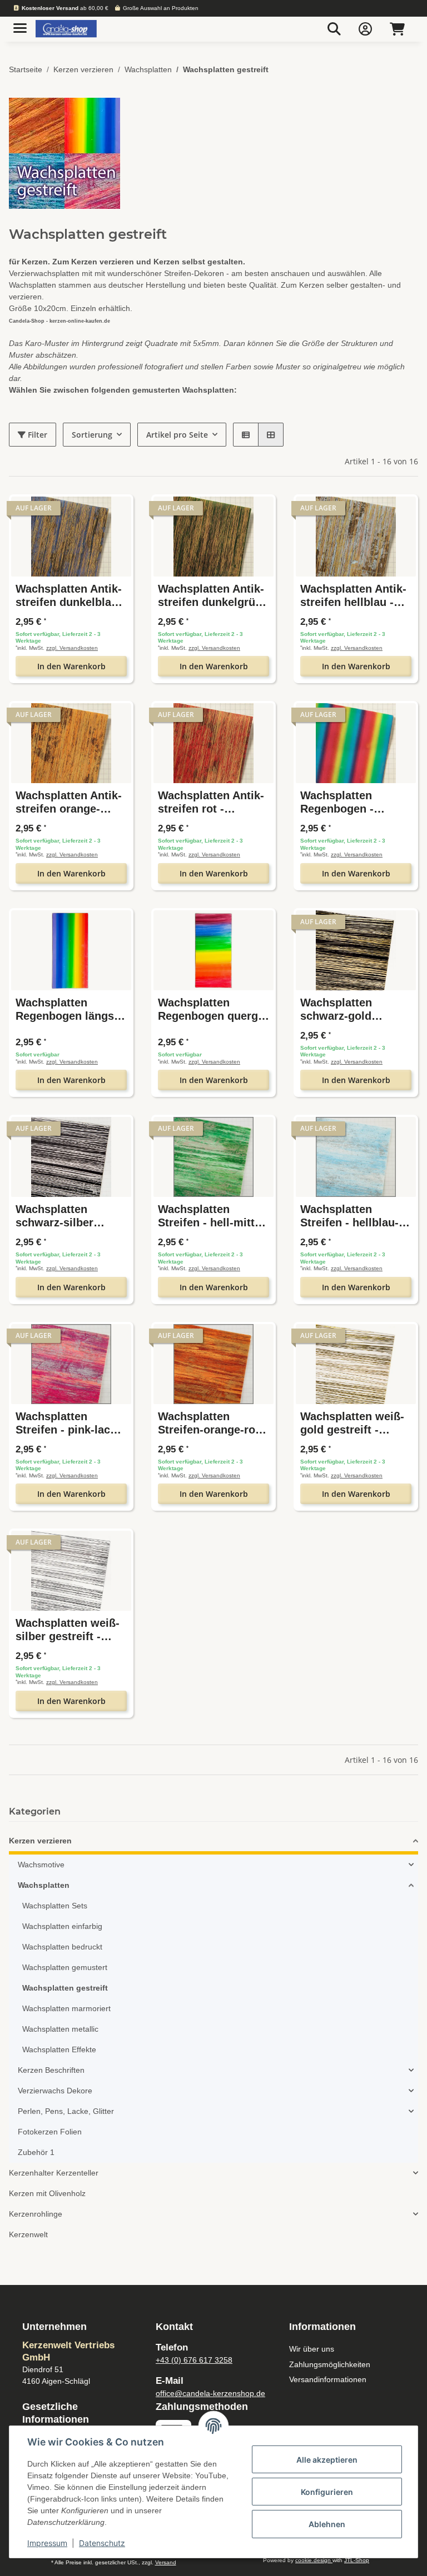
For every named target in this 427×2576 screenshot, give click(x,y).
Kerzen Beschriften (51, 2070)
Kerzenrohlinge (36, 2214)
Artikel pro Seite (177, 435)
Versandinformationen (328, 2379)
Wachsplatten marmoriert (66, 2008)
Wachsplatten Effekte (59, 2049)
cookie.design (314, 2560)
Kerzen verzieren (40, 1841)
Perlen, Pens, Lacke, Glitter (66, 2111)
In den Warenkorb (71, 666)
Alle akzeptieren (327, 2460)
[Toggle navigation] (20, 24)
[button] (334, 29)
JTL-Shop (357, 2560)
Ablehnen (327, 2524)
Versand (166, 2562)
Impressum (47, 2543)
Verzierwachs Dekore (55, 2091)
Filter (36, 435)
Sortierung (92, 435)
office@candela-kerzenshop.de (210, 2393)
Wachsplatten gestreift (65, 1988)
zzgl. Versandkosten (72, 648)
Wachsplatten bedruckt (62, 1947)
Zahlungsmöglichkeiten (330, 2364)
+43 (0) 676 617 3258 (194, 2360)
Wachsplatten (44, 1885)
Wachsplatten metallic (60, 2029)
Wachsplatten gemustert (65, 1967)
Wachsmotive (41, 1865)
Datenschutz (102, 2543)
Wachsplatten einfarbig (62, 1926)
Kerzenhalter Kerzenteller (54, 2173)
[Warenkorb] (397, 29)
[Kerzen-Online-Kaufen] (66, 29)
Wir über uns (312, 2349)
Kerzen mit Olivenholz (47, 2193)
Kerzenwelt (28, 2234)
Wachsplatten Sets (55, 1906)
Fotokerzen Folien (50, 2132)
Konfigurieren (327, 2492)
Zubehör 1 (36, 2152)
